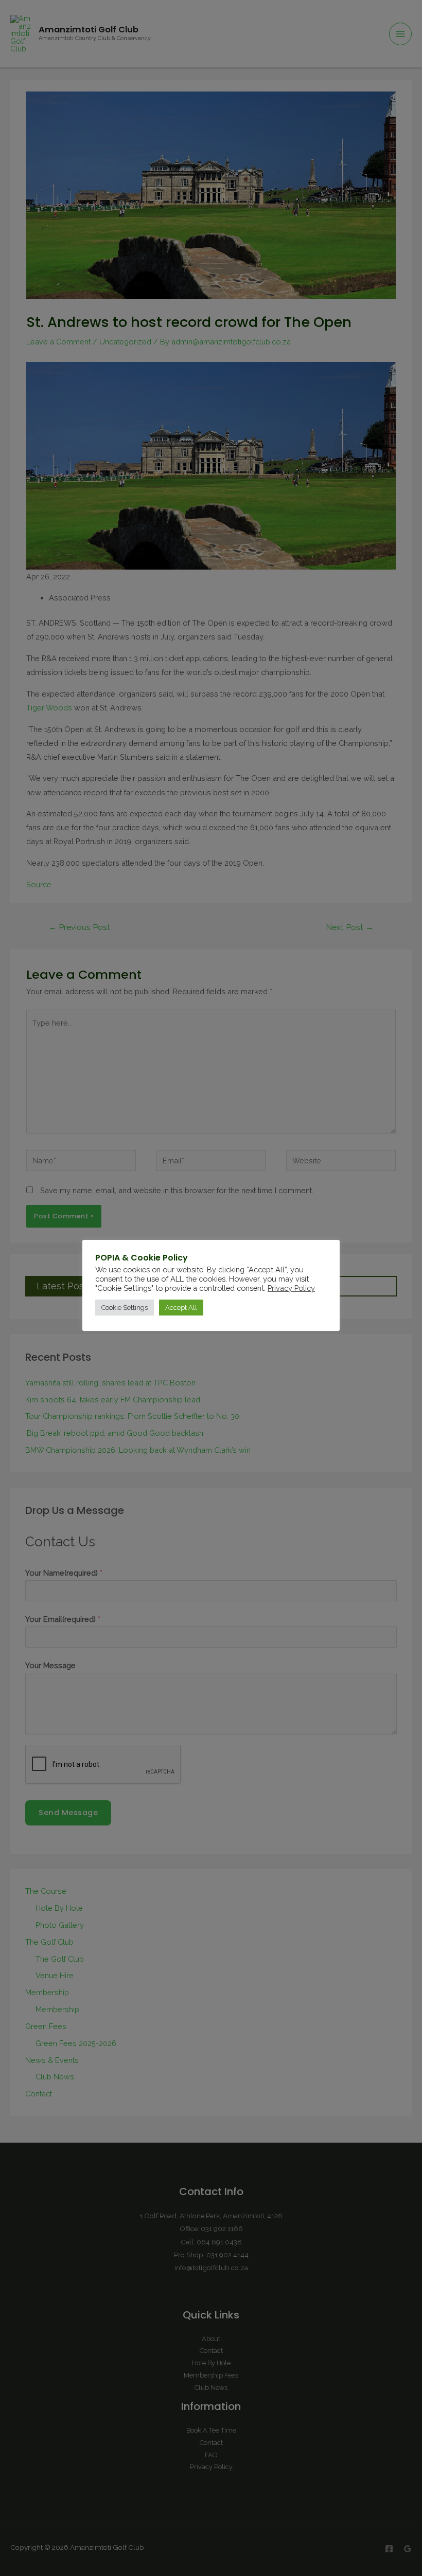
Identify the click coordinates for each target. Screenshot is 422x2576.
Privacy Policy (291, 1288)
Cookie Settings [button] (125, 1308)
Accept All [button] (181, 1308)
